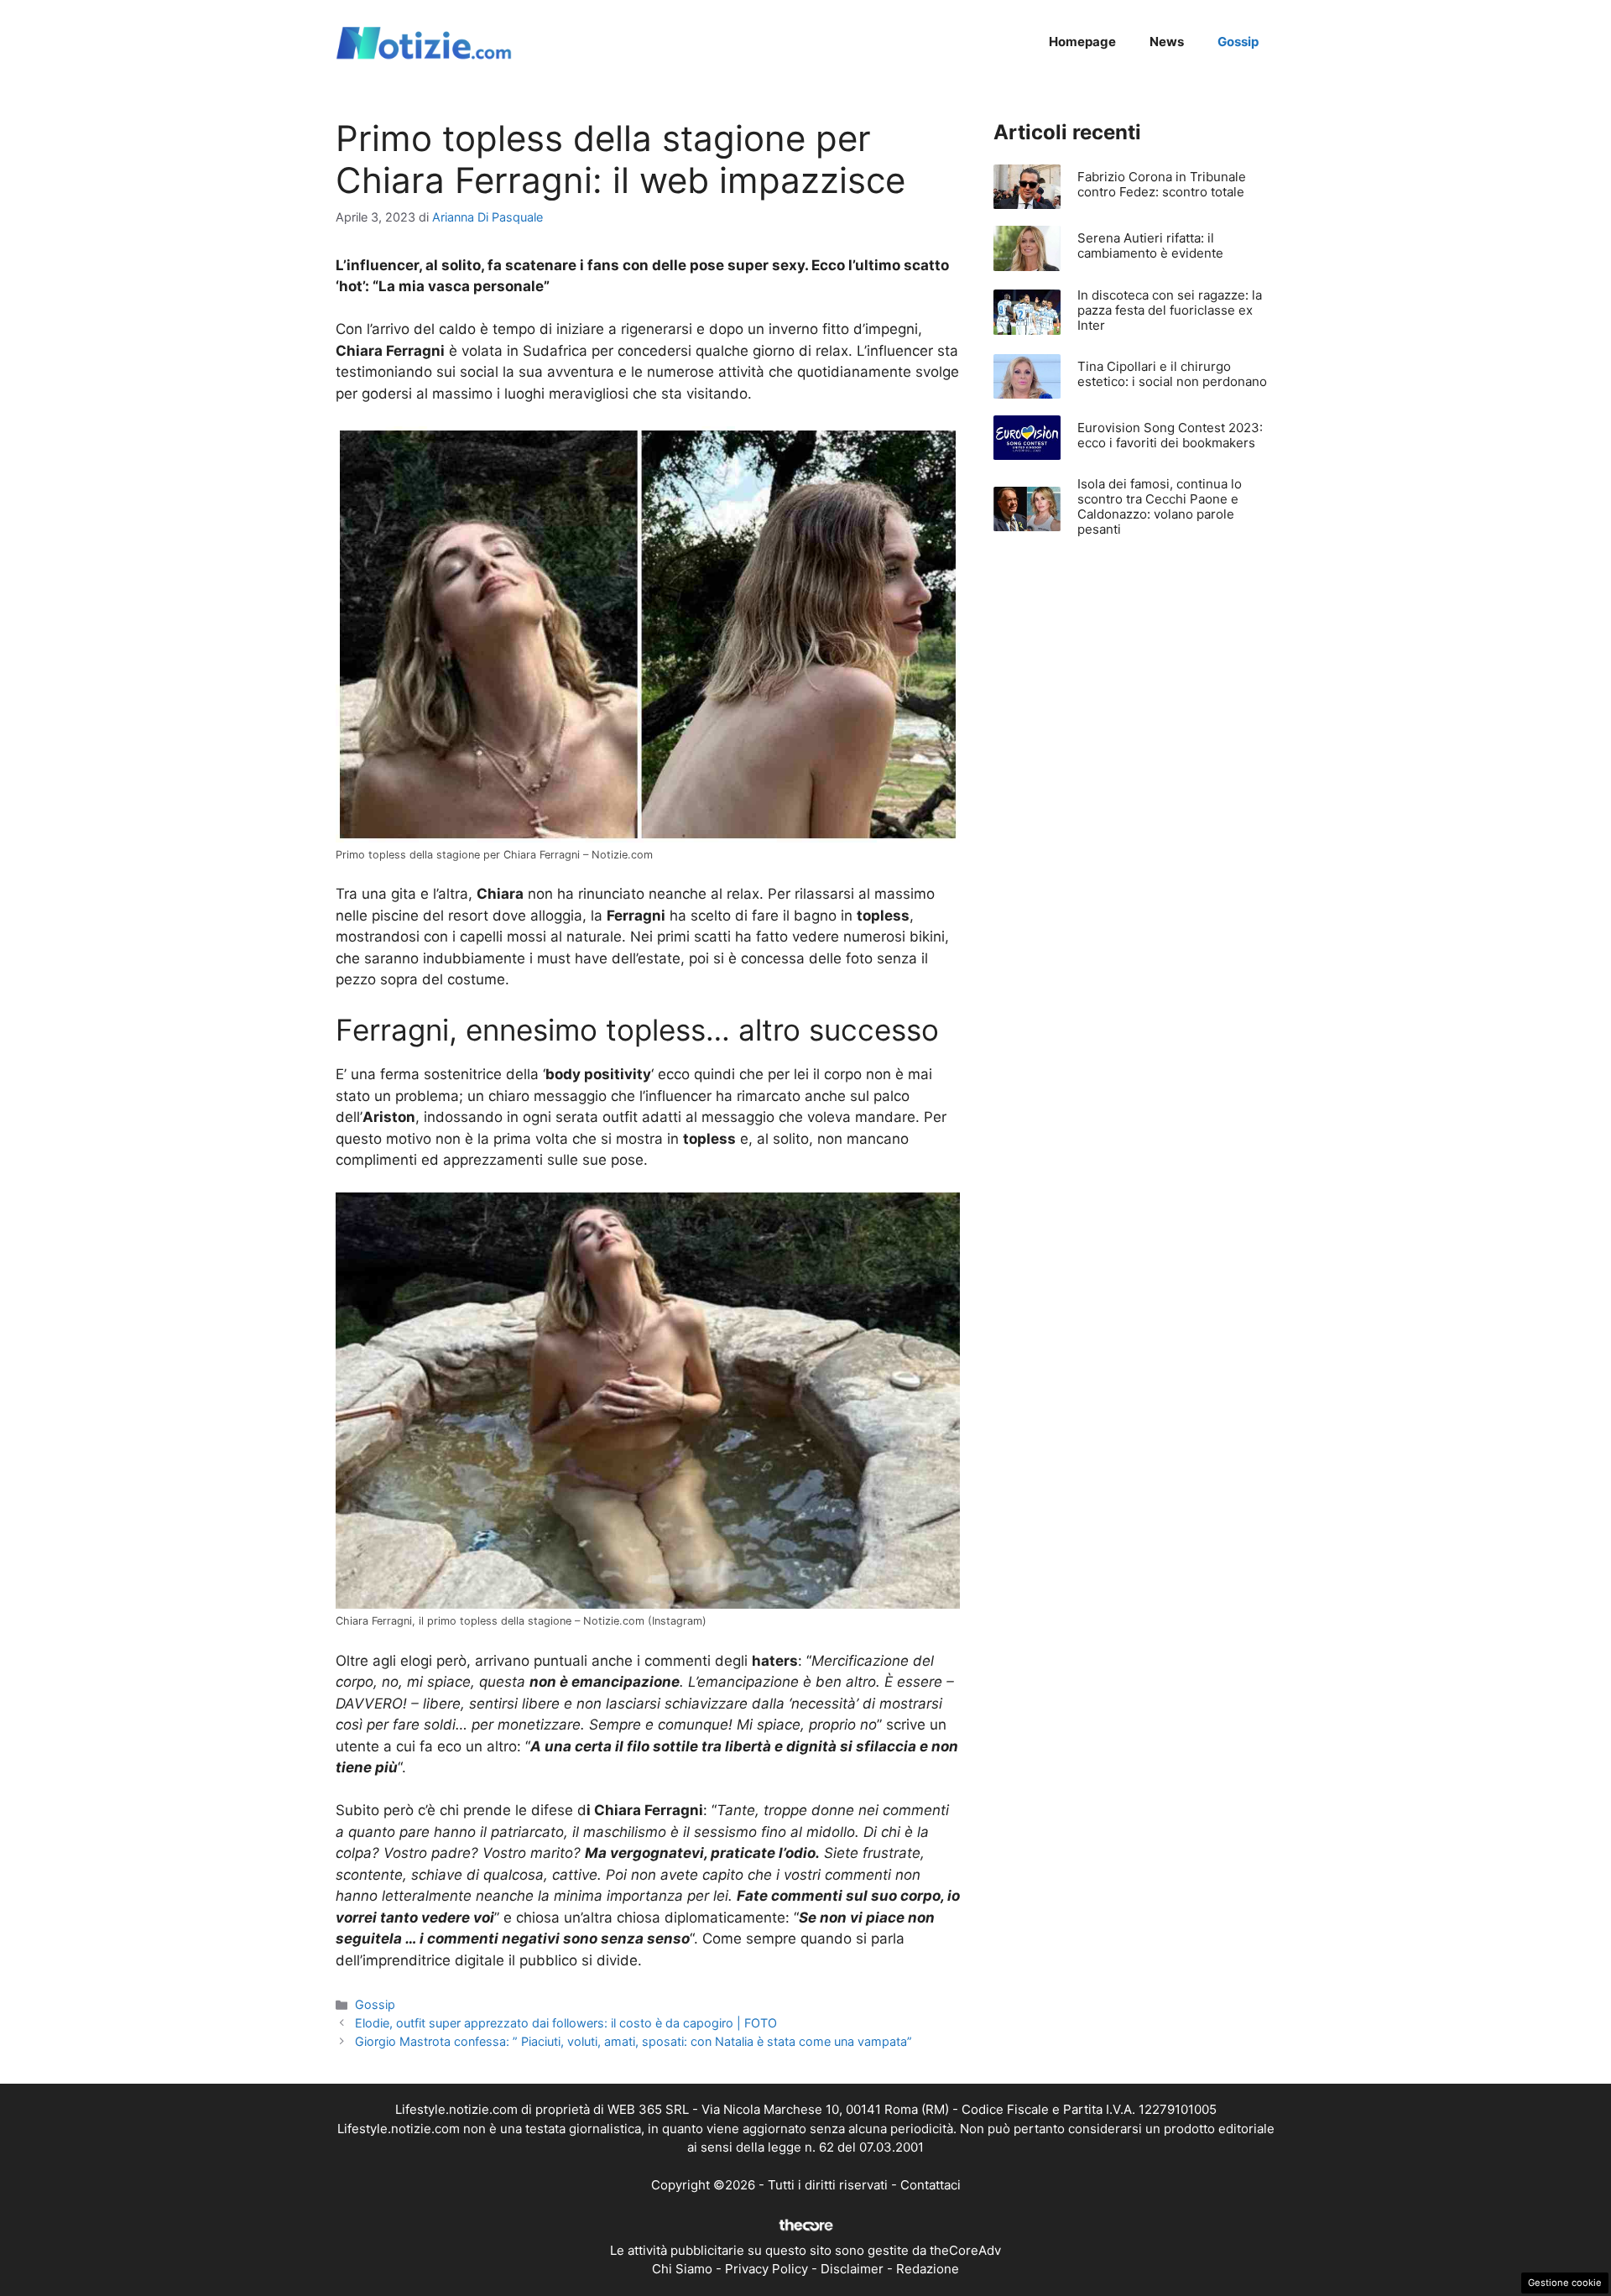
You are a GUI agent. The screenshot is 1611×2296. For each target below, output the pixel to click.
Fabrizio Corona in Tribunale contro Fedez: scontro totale (1162, 184)
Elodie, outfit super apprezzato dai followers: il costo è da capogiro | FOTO (566, 2023)
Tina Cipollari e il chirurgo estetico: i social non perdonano (1172, 374)
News (1167, 42)
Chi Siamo (682, 2269)
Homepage (1082, 42)
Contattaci (931, 2185)
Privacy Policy (766, 2269)
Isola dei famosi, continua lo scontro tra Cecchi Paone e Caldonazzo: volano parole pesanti (1160, 506)
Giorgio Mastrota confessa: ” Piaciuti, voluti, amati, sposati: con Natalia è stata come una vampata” (633, 2041)
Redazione (928, 2269)
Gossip (1238, 42)
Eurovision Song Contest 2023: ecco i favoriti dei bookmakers (1170, 435)
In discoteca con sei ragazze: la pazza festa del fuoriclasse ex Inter (1170, 310)
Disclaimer (852, 2269)
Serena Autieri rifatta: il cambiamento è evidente (1150, 245)
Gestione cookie (1565, 2283)
